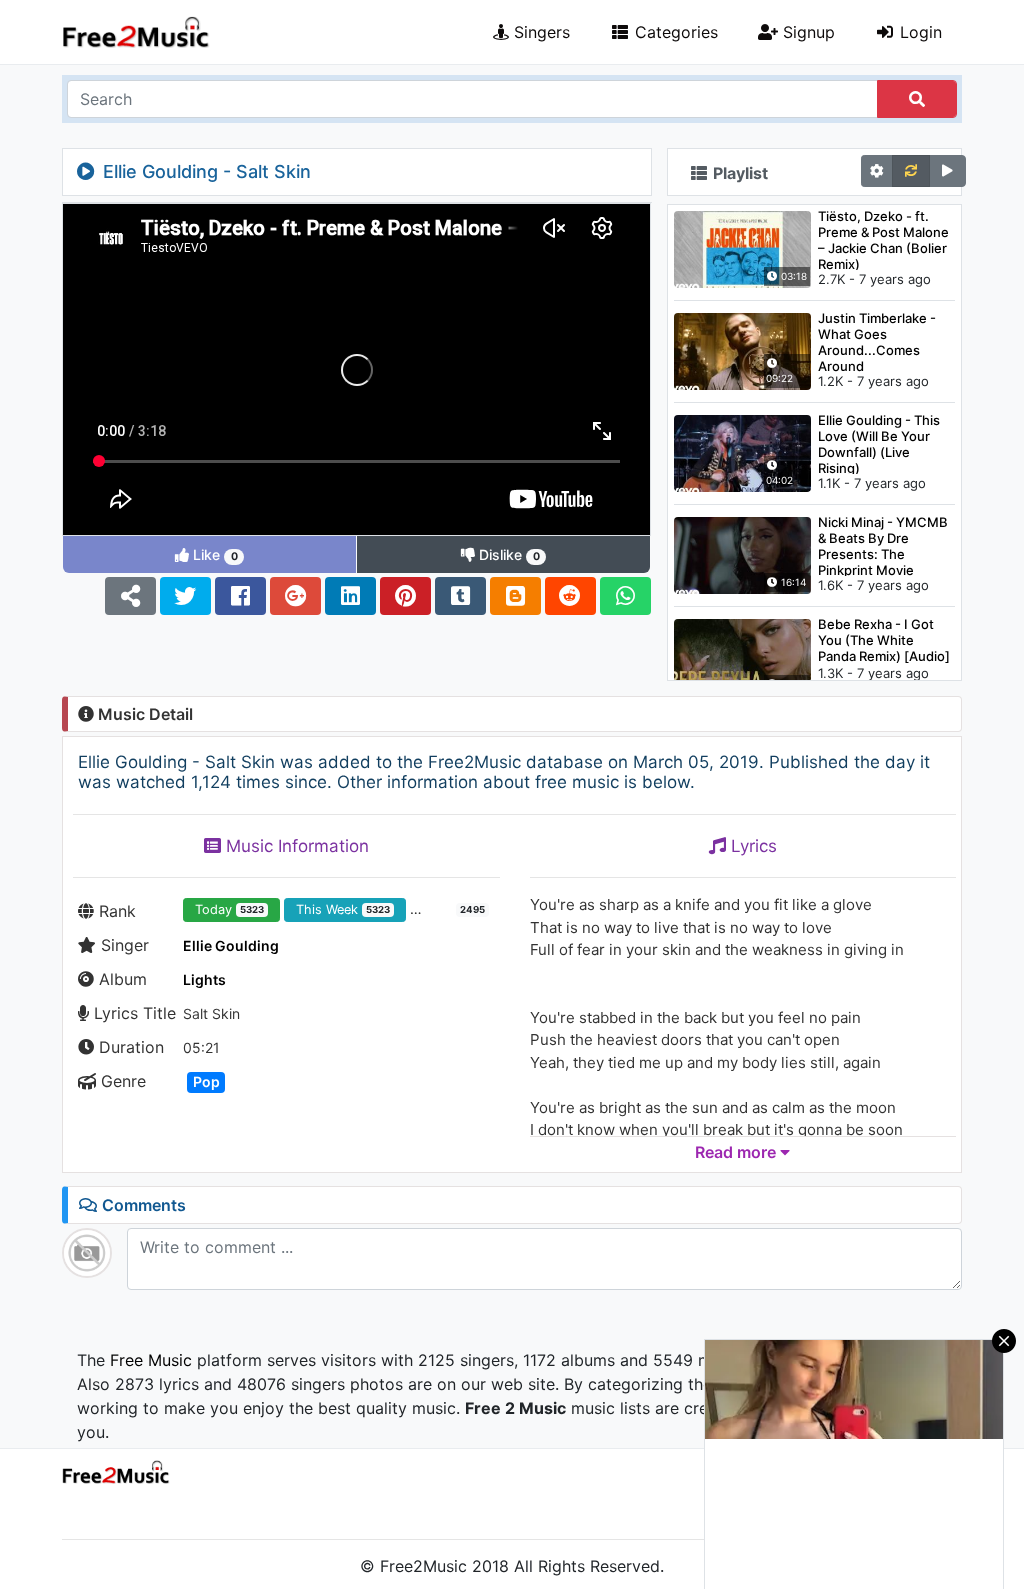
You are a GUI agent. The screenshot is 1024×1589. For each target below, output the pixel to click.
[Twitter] (185, 596)
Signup (806, 32)
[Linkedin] (350, 596)
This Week (343, 909)
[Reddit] (570, 596)
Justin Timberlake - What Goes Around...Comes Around (877, 341)
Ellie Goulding (231, 945)
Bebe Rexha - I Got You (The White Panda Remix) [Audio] (884, 640)
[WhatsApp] (625, 596)
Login (918, 32)
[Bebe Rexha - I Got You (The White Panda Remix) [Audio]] (742, 656)
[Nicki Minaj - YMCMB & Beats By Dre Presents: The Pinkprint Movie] (742, 554)
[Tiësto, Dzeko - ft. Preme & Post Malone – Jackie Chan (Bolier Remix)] (742, 248)
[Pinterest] (405, 596)
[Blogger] (515, 596)
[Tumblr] (460, 596)
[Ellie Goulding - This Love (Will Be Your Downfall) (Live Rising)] (742, 452)
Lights (204, 979)
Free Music (151, 1360)
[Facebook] (240, 596)
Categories (674, 32)
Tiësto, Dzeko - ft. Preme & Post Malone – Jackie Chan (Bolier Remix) (883, 239)
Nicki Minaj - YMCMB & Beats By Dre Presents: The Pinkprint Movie (883, 545)
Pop (206, 1081)
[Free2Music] (136, 32)
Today (229, 909)
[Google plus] (295, 596)
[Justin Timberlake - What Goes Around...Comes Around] (742, 350)
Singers (539, 32)
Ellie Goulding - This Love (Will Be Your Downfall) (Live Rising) (879, 443)
